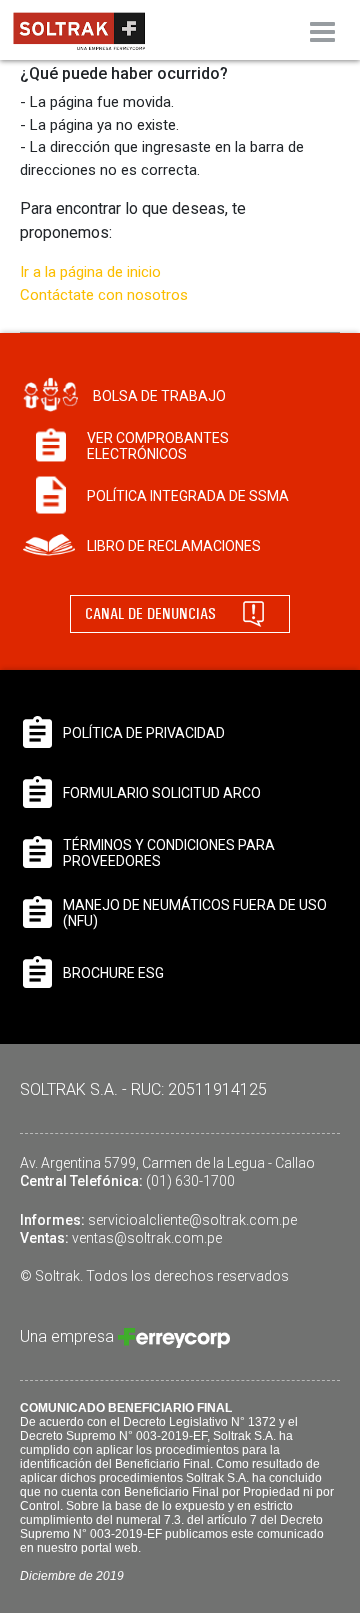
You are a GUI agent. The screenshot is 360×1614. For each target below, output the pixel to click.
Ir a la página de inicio (90, 272)
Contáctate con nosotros (104, 295)
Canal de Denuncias (150, 613)
